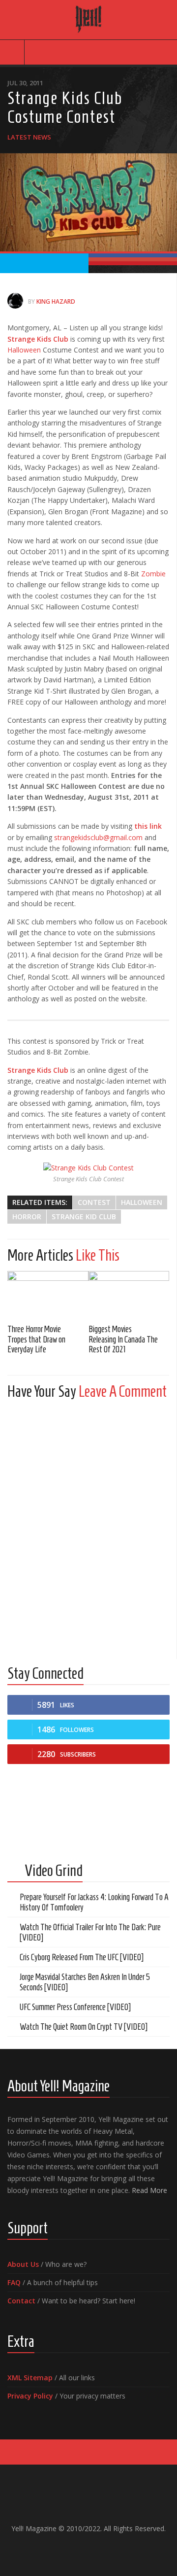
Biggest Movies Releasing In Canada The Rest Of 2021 (123, 1339)
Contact (21, 2301)
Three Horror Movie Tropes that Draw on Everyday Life (36, 1339)
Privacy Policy (30, 2396)
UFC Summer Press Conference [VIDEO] (75, 2007)
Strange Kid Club (84, 1217)
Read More (149, 2190)
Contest (94, 1202)
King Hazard (56, 301)
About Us (23, 2264)
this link (148, 826)
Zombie (153, 574)
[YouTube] (81, 2549)
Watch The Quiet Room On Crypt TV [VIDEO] (84, 2027)
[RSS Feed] (112, 2549)
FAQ (14, 2282)
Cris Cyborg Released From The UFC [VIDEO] (82, 1957)
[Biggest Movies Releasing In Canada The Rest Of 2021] (129, 1294)
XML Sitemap (30, 2378)
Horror (27, 1217)
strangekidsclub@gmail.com (98, 837)
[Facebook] (65, 2549)
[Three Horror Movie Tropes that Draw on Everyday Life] (48, 1294)
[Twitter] (96, 2549)
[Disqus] (88, 1530)
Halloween (24, 350)
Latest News (29, 137)
